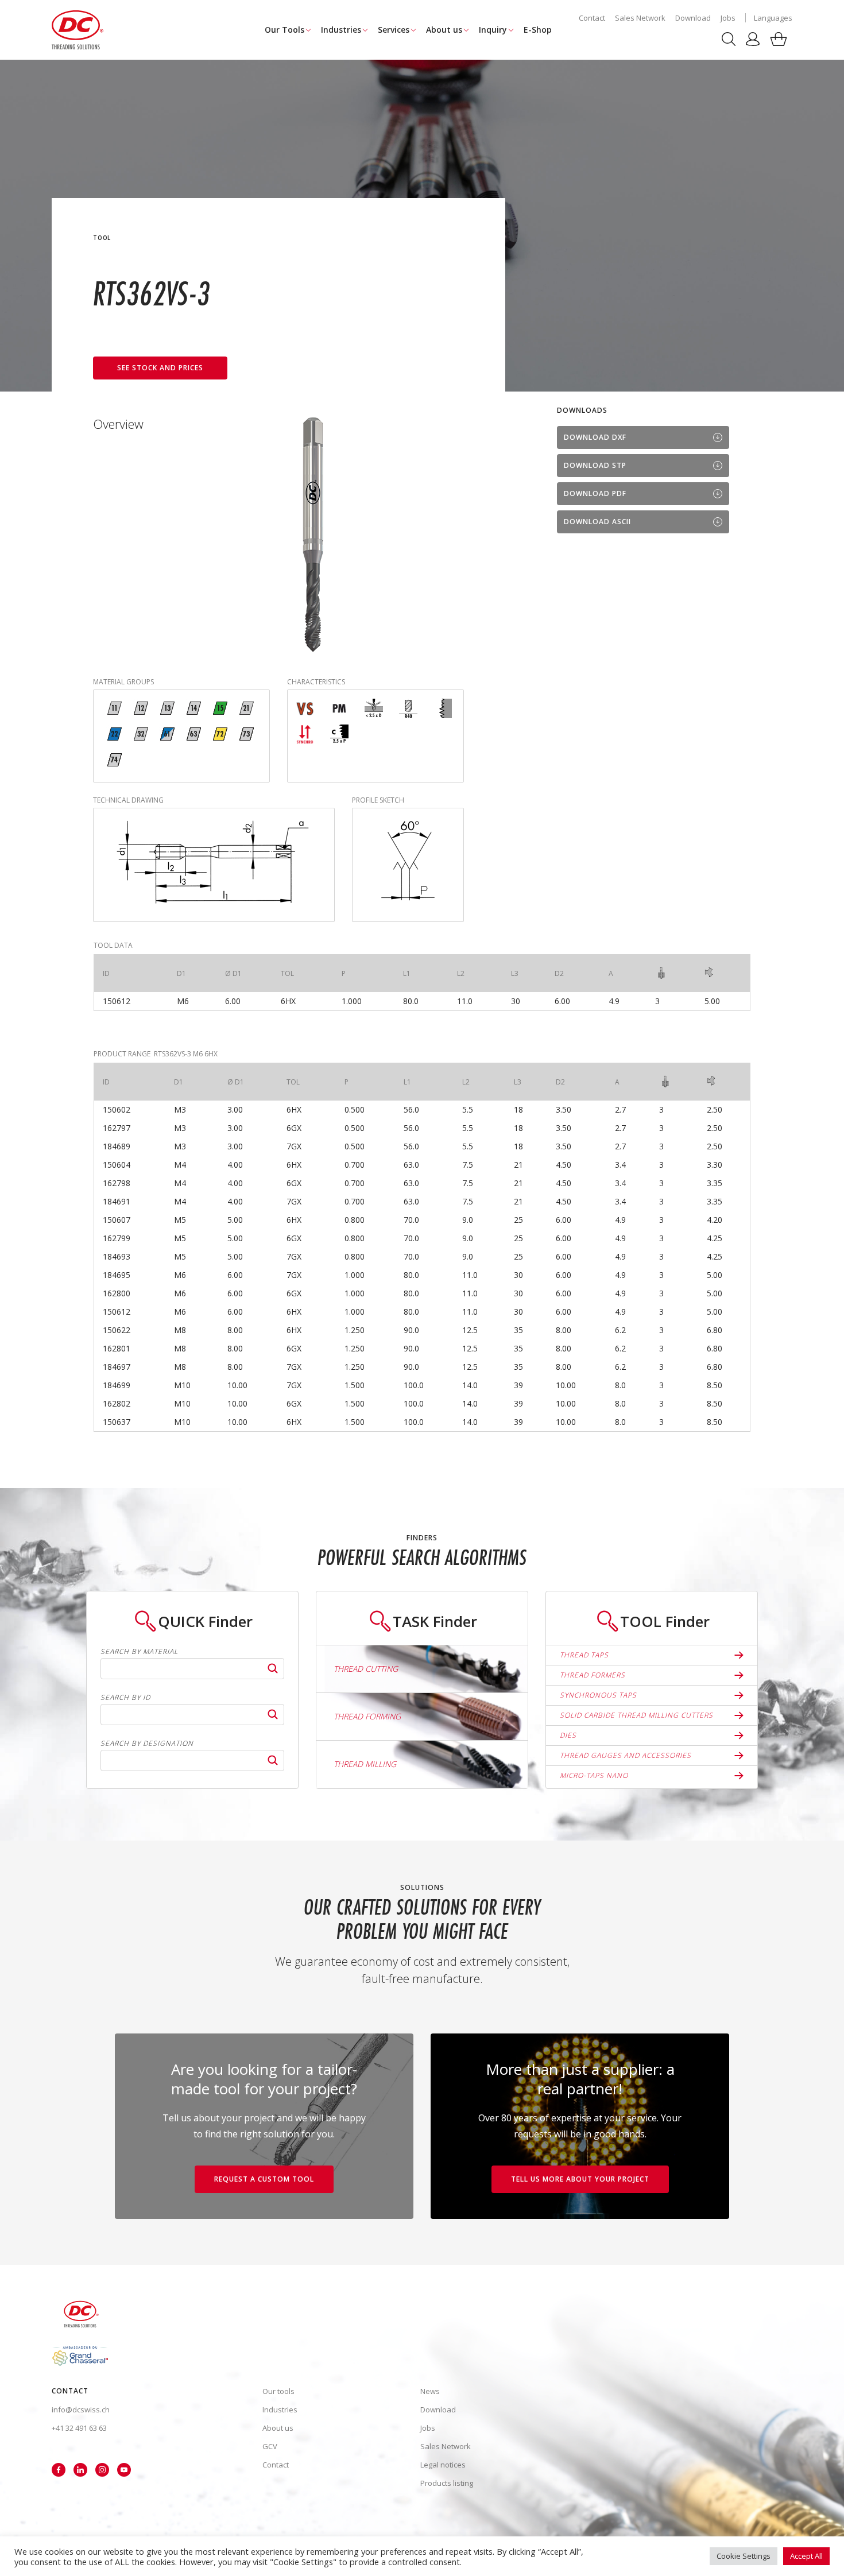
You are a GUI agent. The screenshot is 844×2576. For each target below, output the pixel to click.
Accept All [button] (806, 2556)
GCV (270, 2446)
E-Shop (538, 30)
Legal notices (443, 2465)
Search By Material (139, 1652)
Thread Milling (365, 1764)
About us (444, 30)
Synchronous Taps (598, 1695)
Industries (341, 30)
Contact (592, 18)
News (430, 2391)
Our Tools (284, 30)
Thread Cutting (366, 1669)
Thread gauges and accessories (626, 1755)
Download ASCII (597, 522)
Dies (568, 1735)
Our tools (278, 2391)
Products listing (447, 2483)
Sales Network (640, 18)
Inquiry (493, 30)
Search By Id (125, 1698)
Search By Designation (147, 1744)
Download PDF (595, 493)
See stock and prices (160, 368)
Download (693, 18)
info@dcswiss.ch (81, 2410)
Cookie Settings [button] (744, 2556)
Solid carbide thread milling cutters (636, 1715)
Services (394, 30)
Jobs (728, 18)
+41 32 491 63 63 (79, 2428)
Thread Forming (367, 1716)
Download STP (595, 465)
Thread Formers (593, 1675)
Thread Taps (584, 1655)
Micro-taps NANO (594, 1775)
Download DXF (595, 437)
